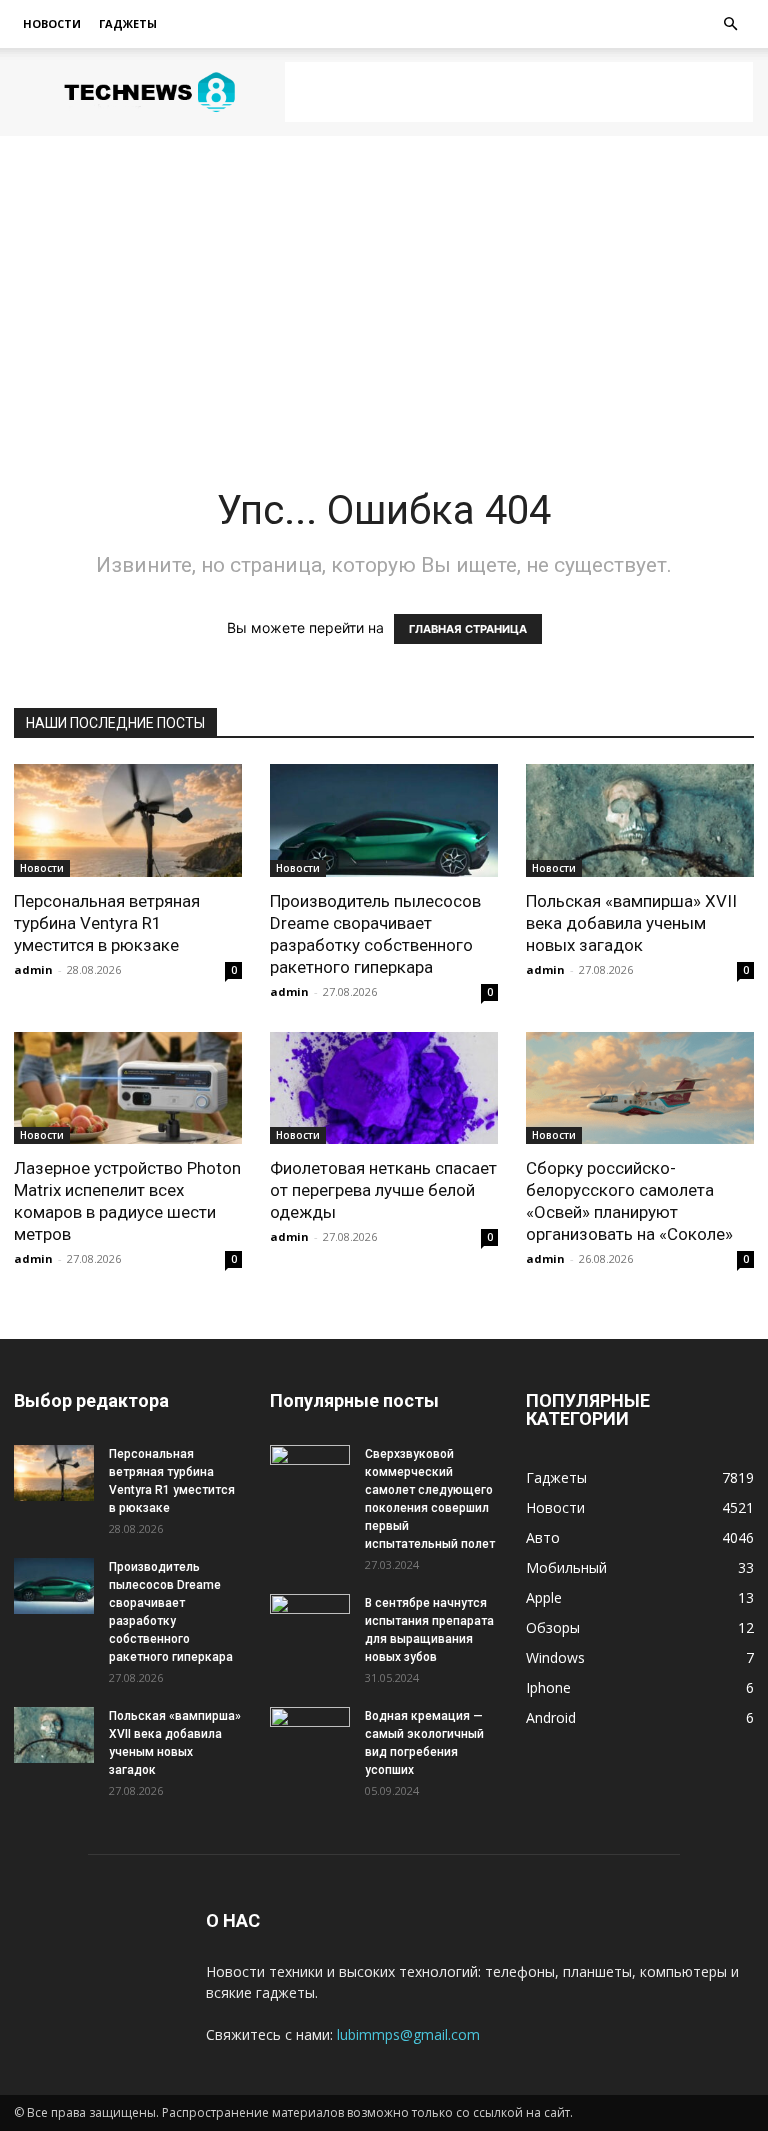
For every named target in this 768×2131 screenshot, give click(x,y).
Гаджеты (128, 23)
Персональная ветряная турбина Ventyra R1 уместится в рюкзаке (107, 923)
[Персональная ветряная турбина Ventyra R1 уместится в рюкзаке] (128, 820)
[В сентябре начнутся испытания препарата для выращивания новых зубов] (310, 1622)
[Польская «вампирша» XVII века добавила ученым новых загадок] (640, 820)
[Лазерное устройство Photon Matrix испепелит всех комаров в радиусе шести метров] (128, 1088)
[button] (730, 24)
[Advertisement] (519, 92)
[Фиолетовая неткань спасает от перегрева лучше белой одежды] (384, 1088)
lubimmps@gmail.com (408, 2034)
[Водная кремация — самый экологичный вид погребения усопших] (310, 1735)
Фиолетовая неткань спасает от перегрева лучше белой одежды (383, 1190)
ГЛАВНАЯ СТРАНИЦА (468, 629)
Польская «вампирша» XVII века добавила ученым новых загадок (631, 923)
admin (33, 969)
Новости (52, 23)
